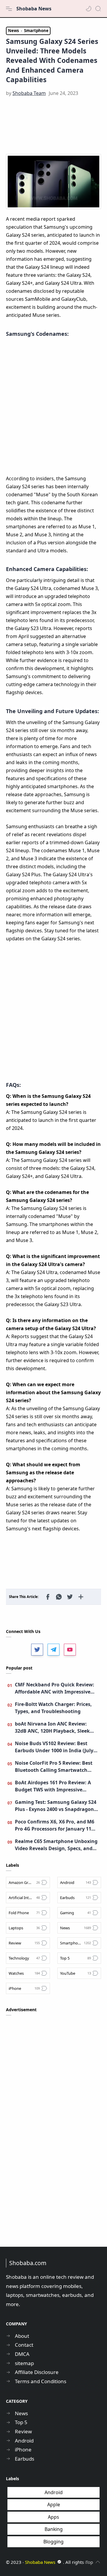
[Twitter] (37, 1650)
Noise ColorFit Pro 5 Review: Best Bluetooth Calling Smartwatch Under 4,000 (54, 1767)
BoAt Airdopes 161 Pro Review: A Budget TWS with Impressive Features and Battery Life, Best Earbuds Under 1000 (53, 1786)
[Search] (98, 9)
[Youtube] (70, 1650)
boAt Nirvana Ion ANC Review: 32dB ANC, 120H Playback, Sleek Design (52, 1727)
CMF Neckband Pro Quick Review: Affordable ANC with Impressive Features (55, 1688)
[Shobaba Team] (29, 93)
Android (54, 2492)
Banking (54, 2529)
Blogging (53, 2542)
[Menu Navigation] (9, 9)
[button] (89, 9)
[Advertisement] (53, 126)
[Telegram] (53, 1650)
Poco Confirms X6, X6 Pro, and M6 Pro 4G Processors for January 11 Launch (55, 1825)
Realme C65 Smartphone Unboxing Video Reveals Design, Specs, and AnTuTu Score (56, 1845)
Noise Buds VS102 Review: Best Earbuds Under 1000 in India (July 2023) (54, 1747)
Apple (54, 2505)
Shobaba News (34, 9)
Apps (53, 2517)
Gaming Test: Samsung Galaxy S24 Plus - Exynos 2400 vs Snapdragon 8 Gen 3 (56, 1806)
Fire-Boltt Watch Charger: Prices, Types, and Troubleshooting (53, 1708)
